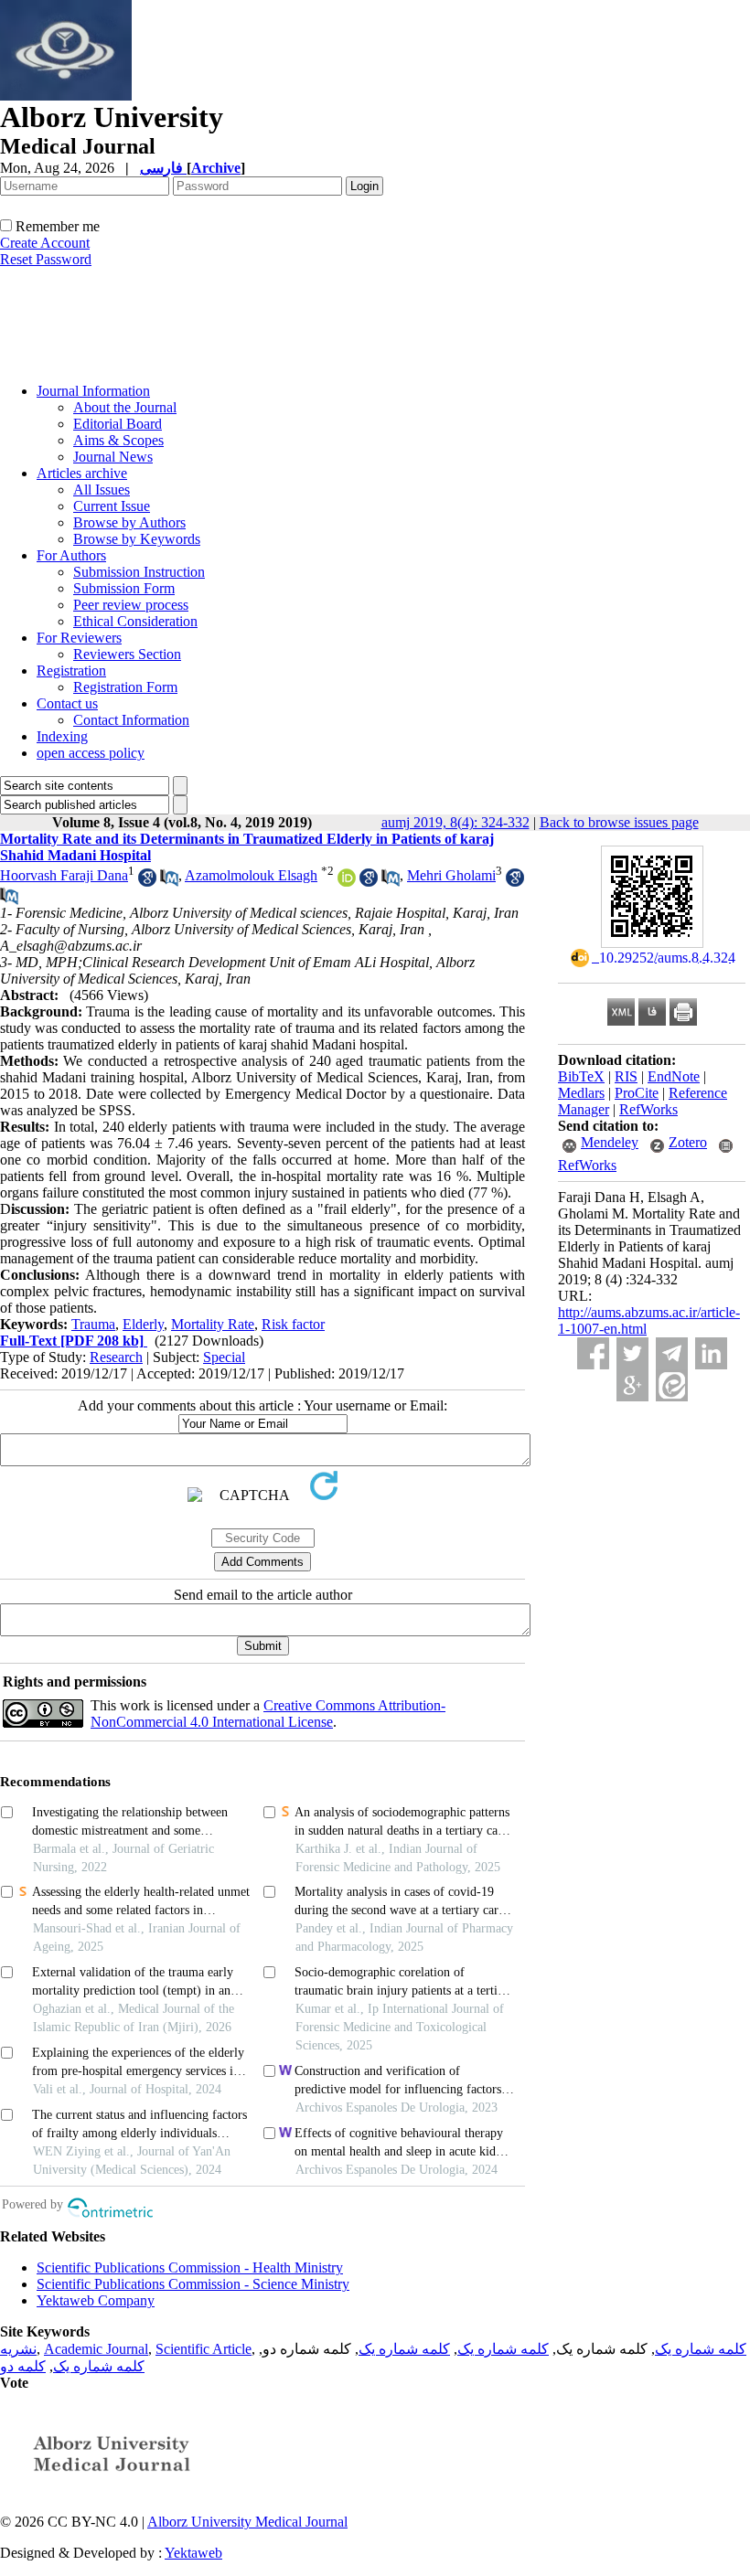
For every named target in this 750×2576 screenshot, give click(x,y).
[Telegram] (672, 1353)
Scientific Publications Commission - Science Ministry (193, 2284)
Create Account (45, 243)
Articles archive (82, 473)
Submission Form (124, 588)
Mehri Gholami (451, 875)
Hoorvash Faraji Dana (64, 875)
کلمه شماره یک (701, 2349)
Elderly (143, 1324)
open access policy (91, 753)
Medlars (581, 1093)
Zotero (688, 1142)
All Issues (102, 490)
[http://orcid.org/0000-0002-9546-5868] (347, 882)
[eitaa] (672, 1385)
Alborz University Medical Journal (247, 2522)
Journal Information (93, 391)
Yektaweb (193, 2553)
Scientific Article (204, 2349)
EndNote (674, 1076)
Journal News (113, 457)
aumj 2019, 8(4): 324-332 (455, 822)
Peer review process (131, 605)
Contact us (67, 703)
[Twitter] (632, 1353)
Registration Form (125, 687)
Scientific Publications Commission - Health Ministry (190, 2267)
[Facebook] (593, 1353)
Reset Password (46, 259)
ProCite (637, 1093)
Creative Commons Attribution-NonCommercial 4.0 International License (268, 1714)
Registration (71, 671)
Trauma (93, 1324)
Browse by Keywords (137, 539)
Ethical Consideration (135, 621)
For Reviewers (79, 638)
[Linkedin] (711, 1353)
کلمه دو (23, 2366)
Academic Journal (96, 2349)
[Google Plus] (632, 1385)
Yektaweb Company (96, 2300)
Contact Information (131, 720)
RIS (626, 1076)
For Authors (71, 555)
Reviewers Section (127, 654)
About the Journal (125, 407)
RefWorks (648, 1109)
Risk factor (293, 1324)
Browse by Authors (129, 522)
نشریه (18, 2349)
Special (224, 1357)
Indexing (62, 736)
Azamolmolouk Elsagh (251, 875)
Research (116, 1357)
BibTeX (581, 1076)
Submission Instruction (139, 572)
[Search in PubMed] (169, 882)
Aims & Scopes (118, 440)
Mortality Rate (213, 1324)
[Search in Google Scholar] (147, 882)
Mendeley (610, 1142)
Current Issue (112, 506)
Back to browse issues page (619, 822)
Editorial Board (118, 424)
